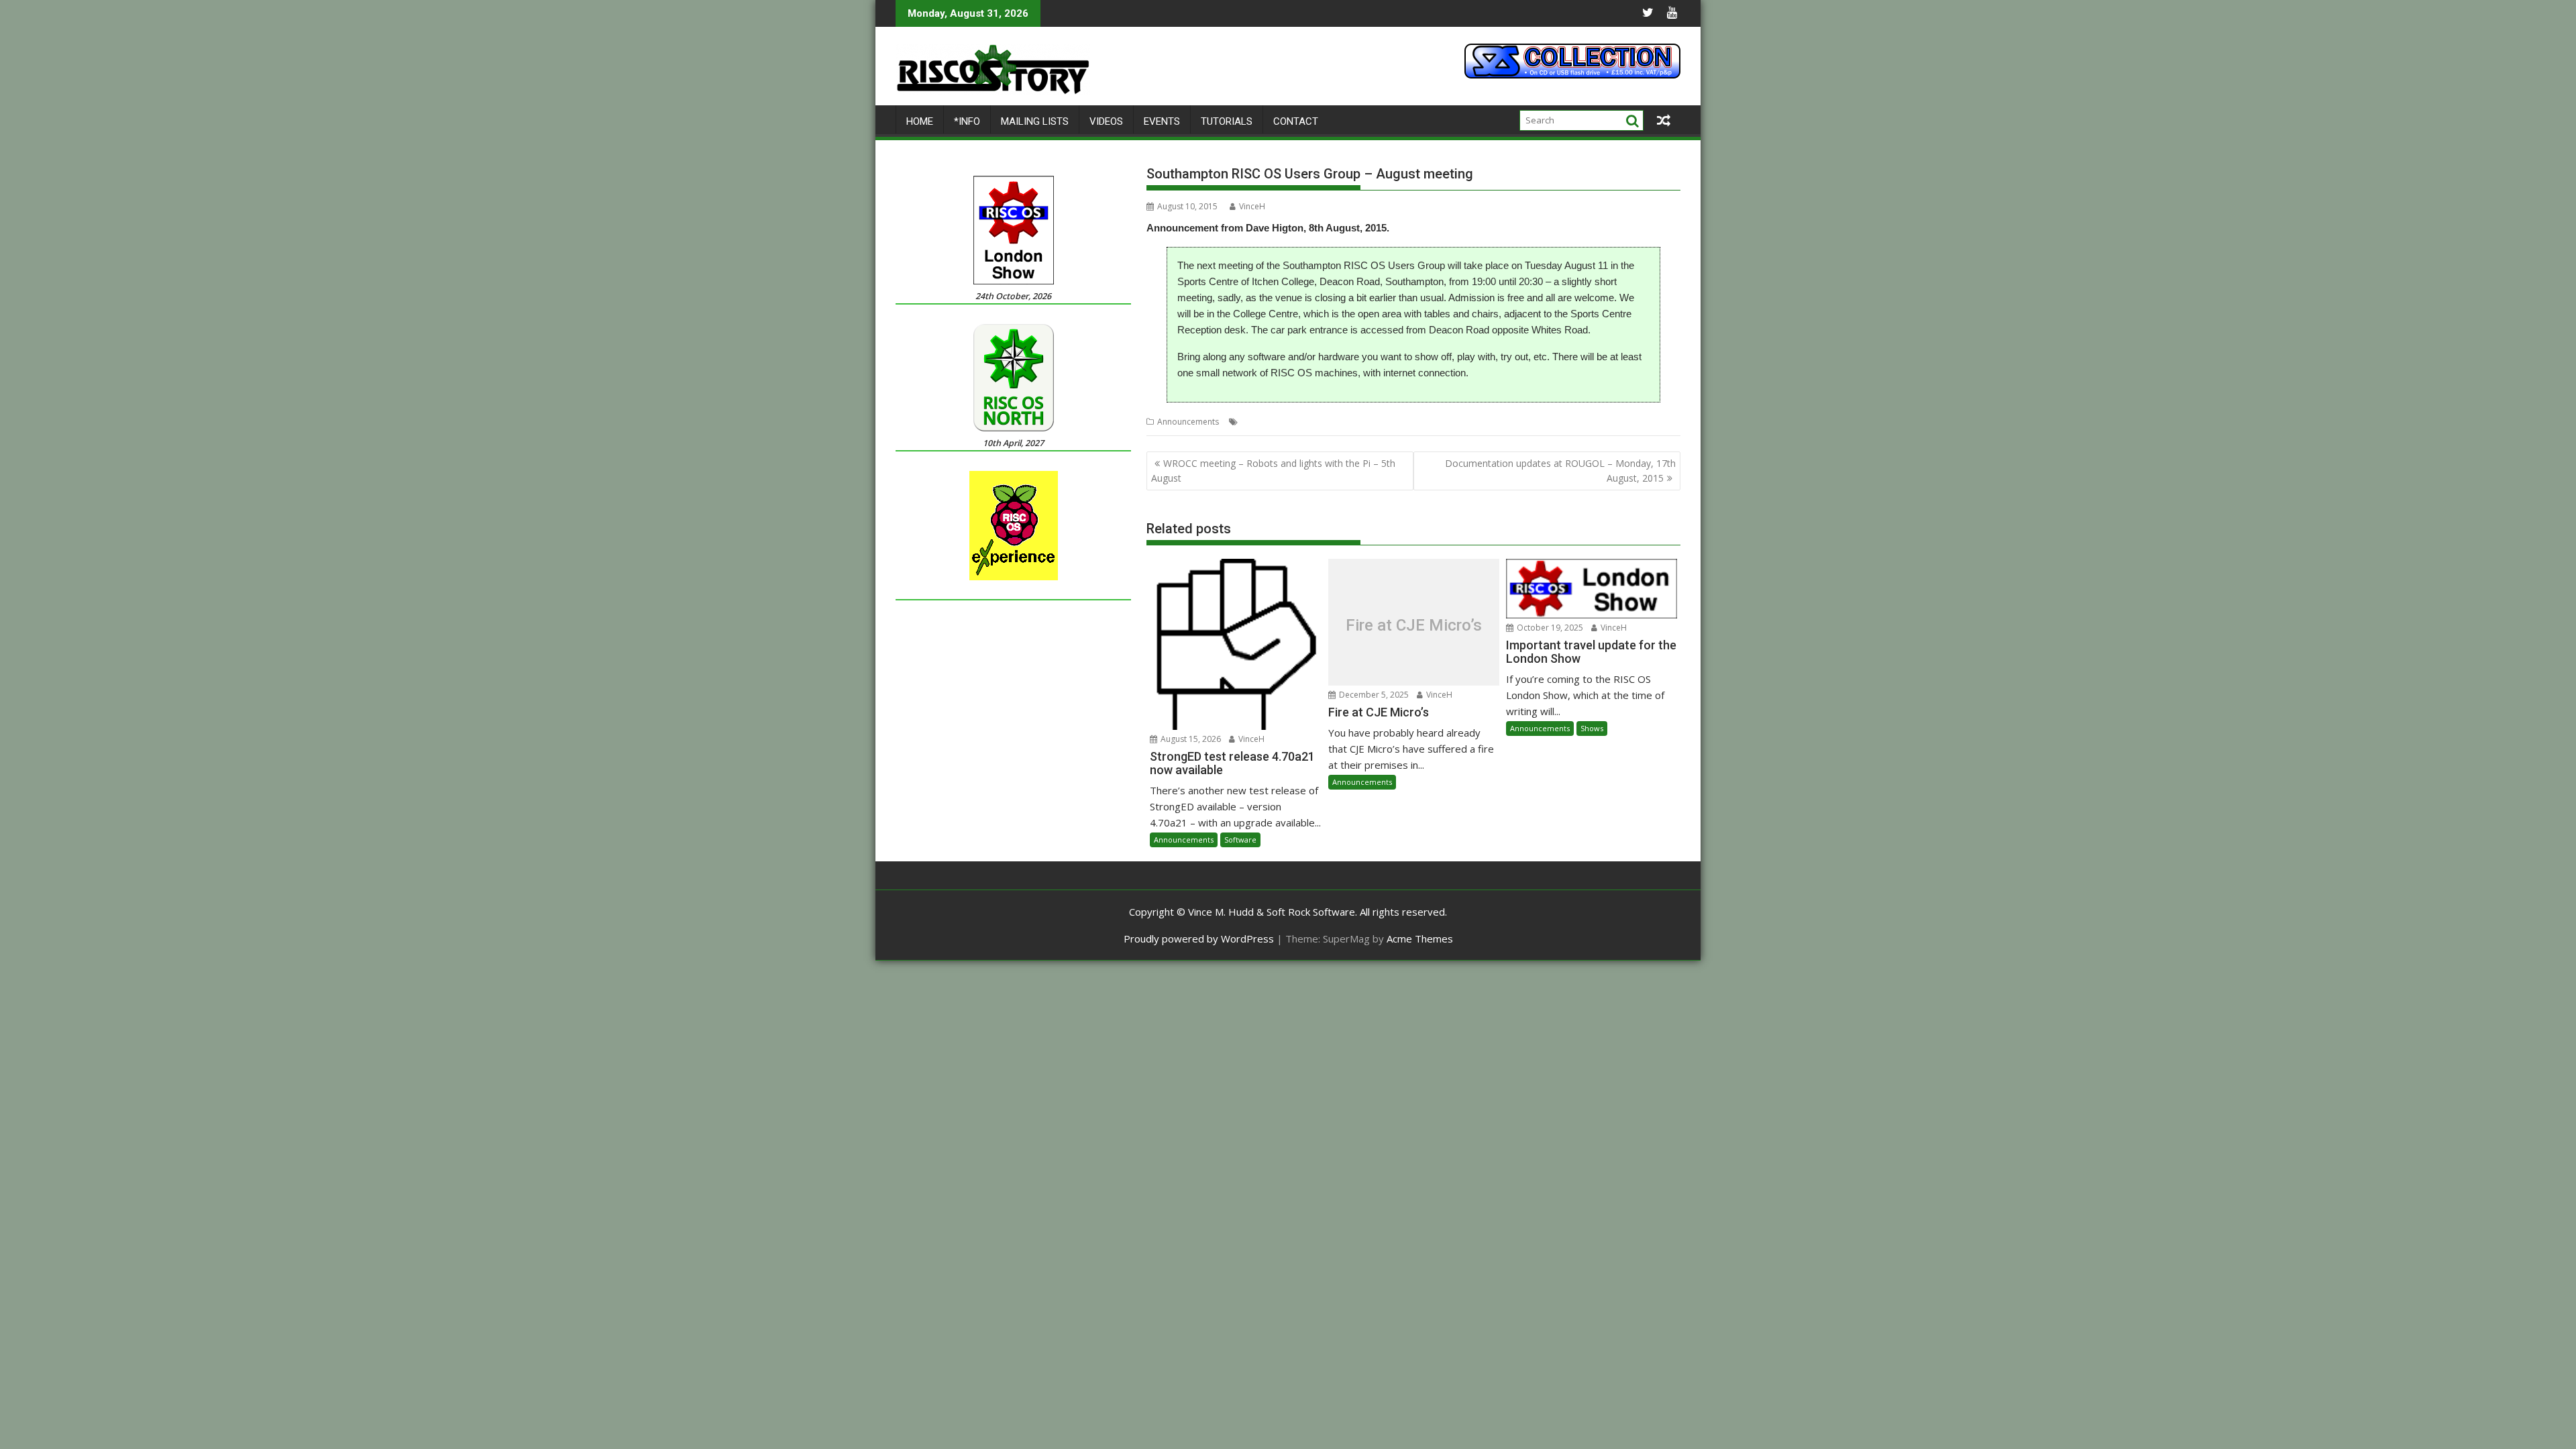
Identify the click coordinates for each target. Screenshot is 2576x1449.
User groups (1433, 422)
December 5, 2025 (1373, 695)
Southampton (1378, 422)
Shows (1592, 728)
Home (920, 121)
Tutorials (1227, 121)
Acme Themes (1420, 938)
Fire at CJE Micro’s (1414, 625)
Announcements (1188, 422)
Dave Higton (1287, 422)
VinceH (1252, 206)
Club (1250, 422)
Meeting (1331, 422)
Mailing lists (1035, 121)
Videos (1106, 121)
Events (1162, 121)
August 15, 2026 (1190, 739)
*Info (967, 121)
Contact (1296, 121)
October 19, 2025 (1549, 628)
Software (1240, 840)
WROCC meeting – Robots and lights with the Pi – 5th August (1273, 471)
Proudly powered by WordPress (1199, 938)
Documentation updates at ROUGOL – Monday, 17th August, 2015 (1560, 471)
